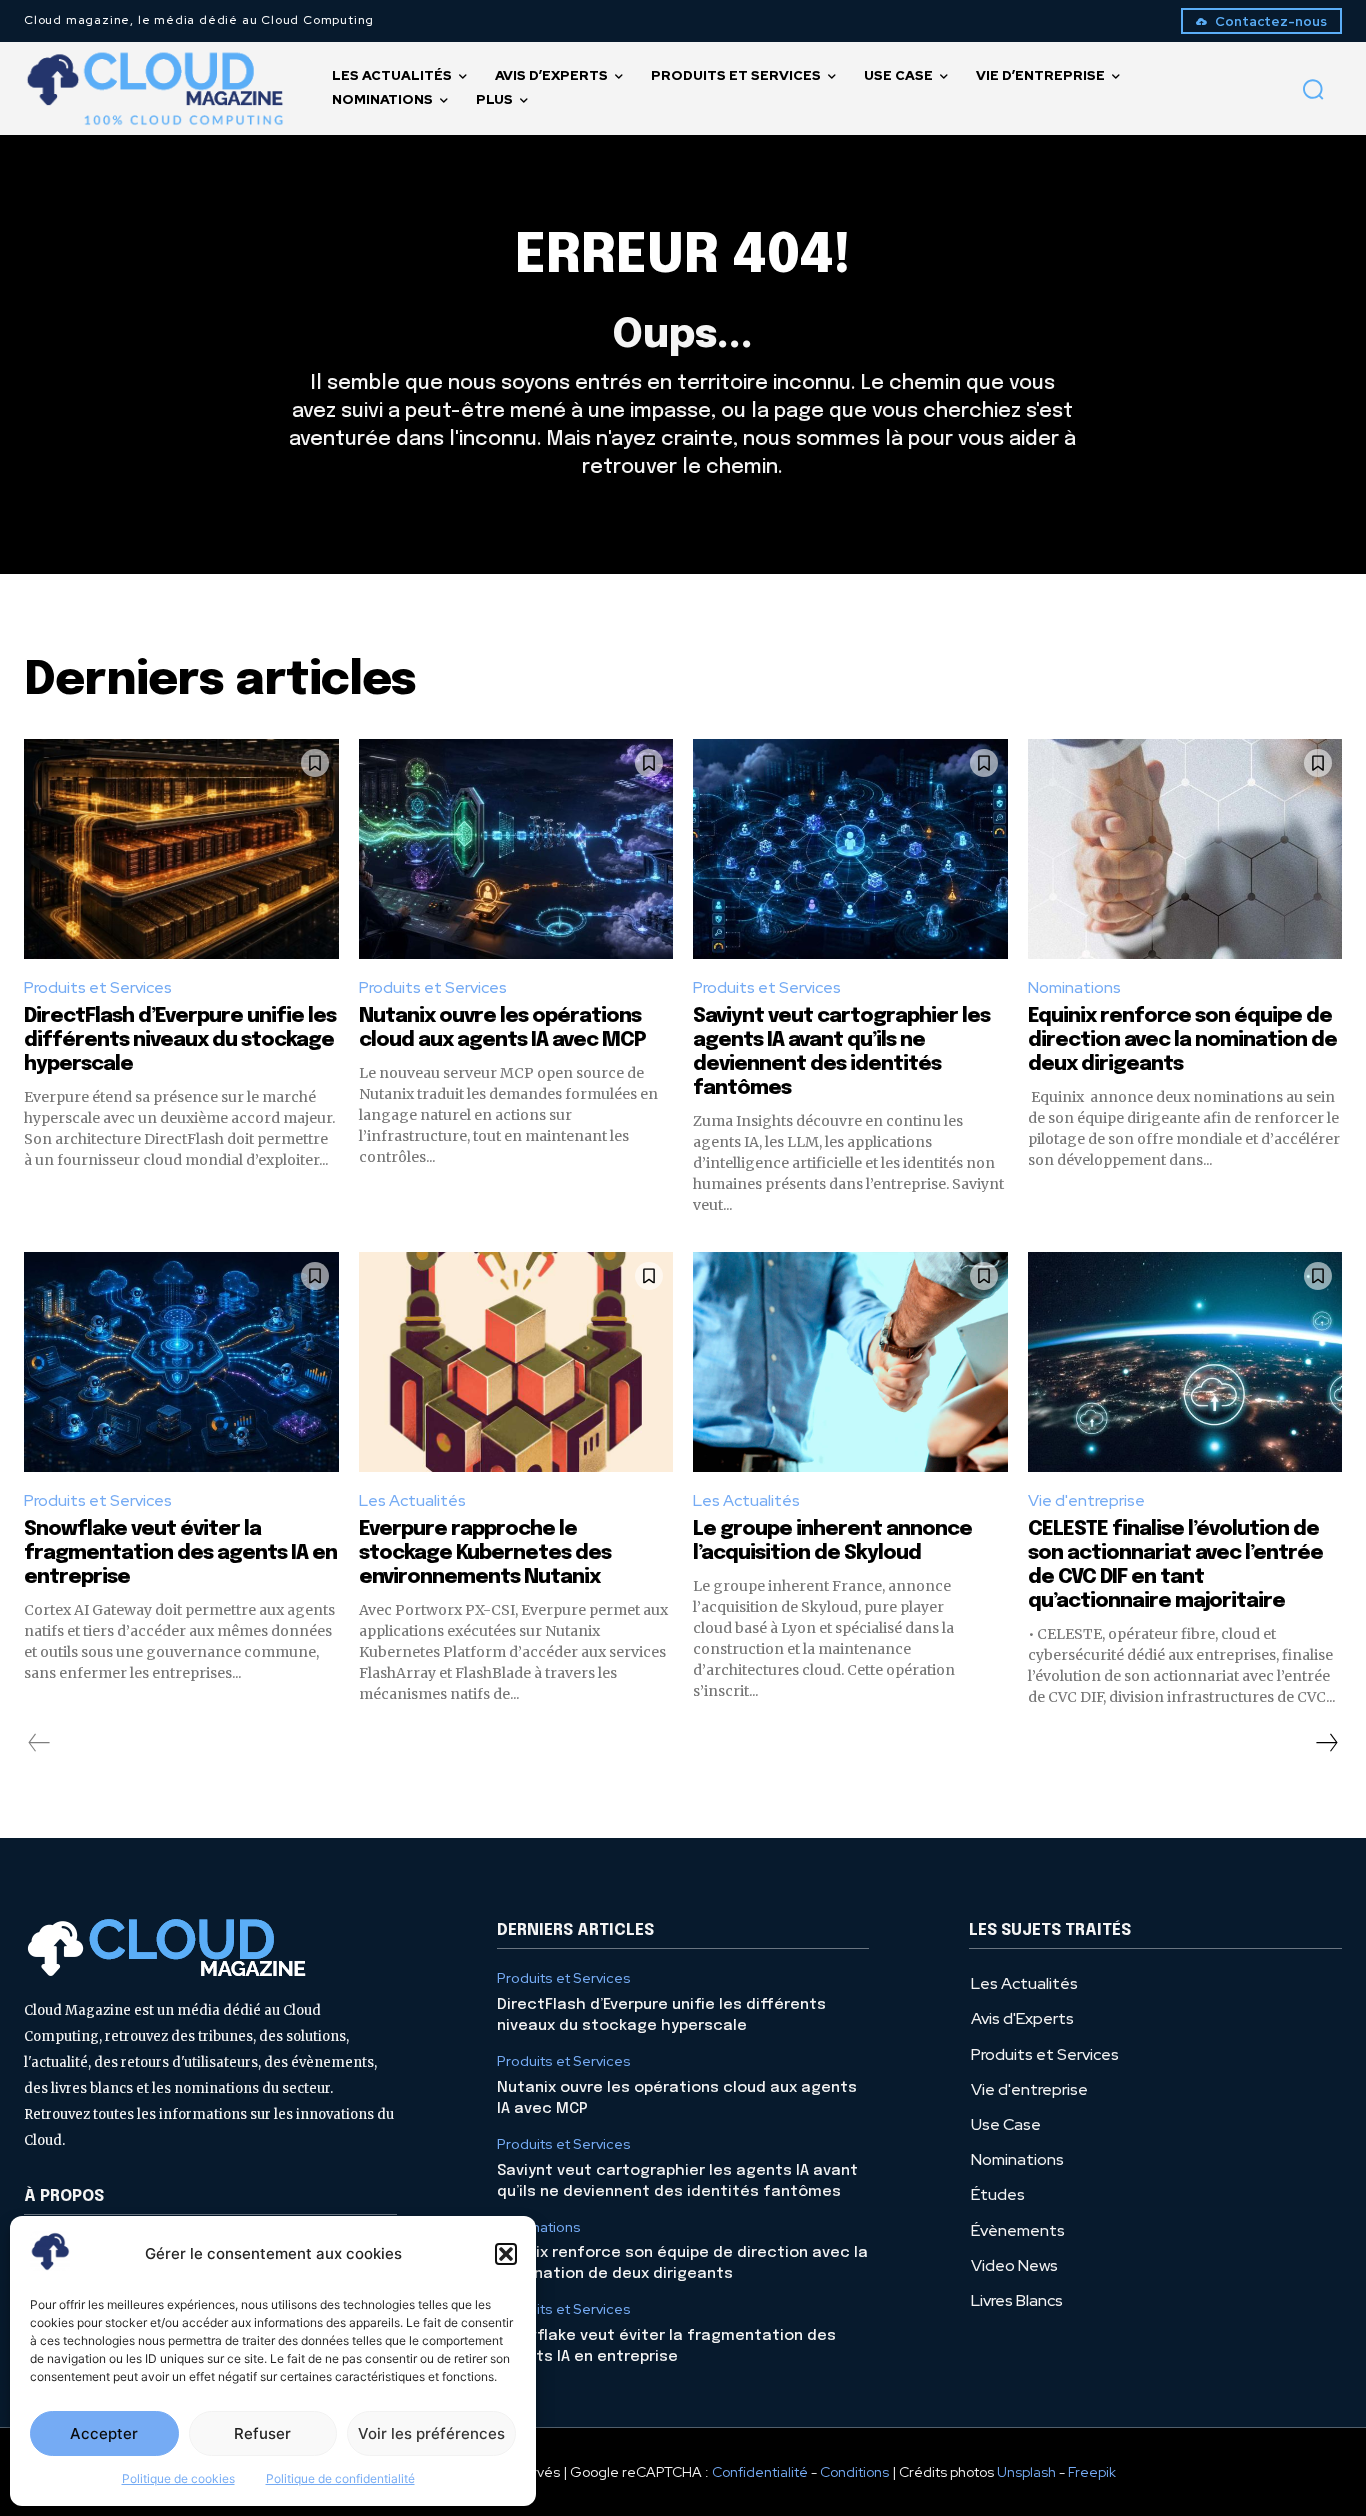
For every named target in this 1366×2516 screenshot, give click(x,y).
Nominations (1074, 987)
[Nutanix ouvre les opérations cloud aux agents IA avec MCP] (516, 849)
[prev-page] (39, 1743)
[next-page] (1326, 1743)
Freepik (1092, 2472)
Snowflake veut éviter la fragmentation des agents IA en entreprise (180, 1553)
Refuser (262, 2433)
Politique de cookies (178, 2478)
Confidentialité (760, 2472)
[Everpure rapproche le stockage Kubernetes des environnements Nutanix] (516, 1362)
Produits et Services (98, 987)
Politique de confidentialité (340, 2478)
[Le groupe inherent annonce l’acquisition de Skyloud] (850, 1362)
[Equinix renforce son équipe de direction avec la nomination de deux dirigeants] (1185, 849)
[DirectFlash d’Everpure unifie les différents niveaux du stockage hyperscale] (181, 849)
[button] (506, 2254)
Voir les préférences (431, 2433)
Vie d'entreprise (1086, 1500)
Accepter (104, 2433)
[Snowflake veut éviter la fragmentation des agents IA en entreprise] (181, 1362)
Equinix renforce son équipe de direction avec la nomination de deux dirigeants (1182, 1040)
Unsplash (1026, 2472)
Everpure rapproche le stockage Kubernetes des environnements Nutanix (485, 1553)
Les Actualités (412, 1500)
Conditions (854, 2472)
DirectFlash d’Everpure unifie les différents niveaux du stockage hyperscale (180, 1040)
